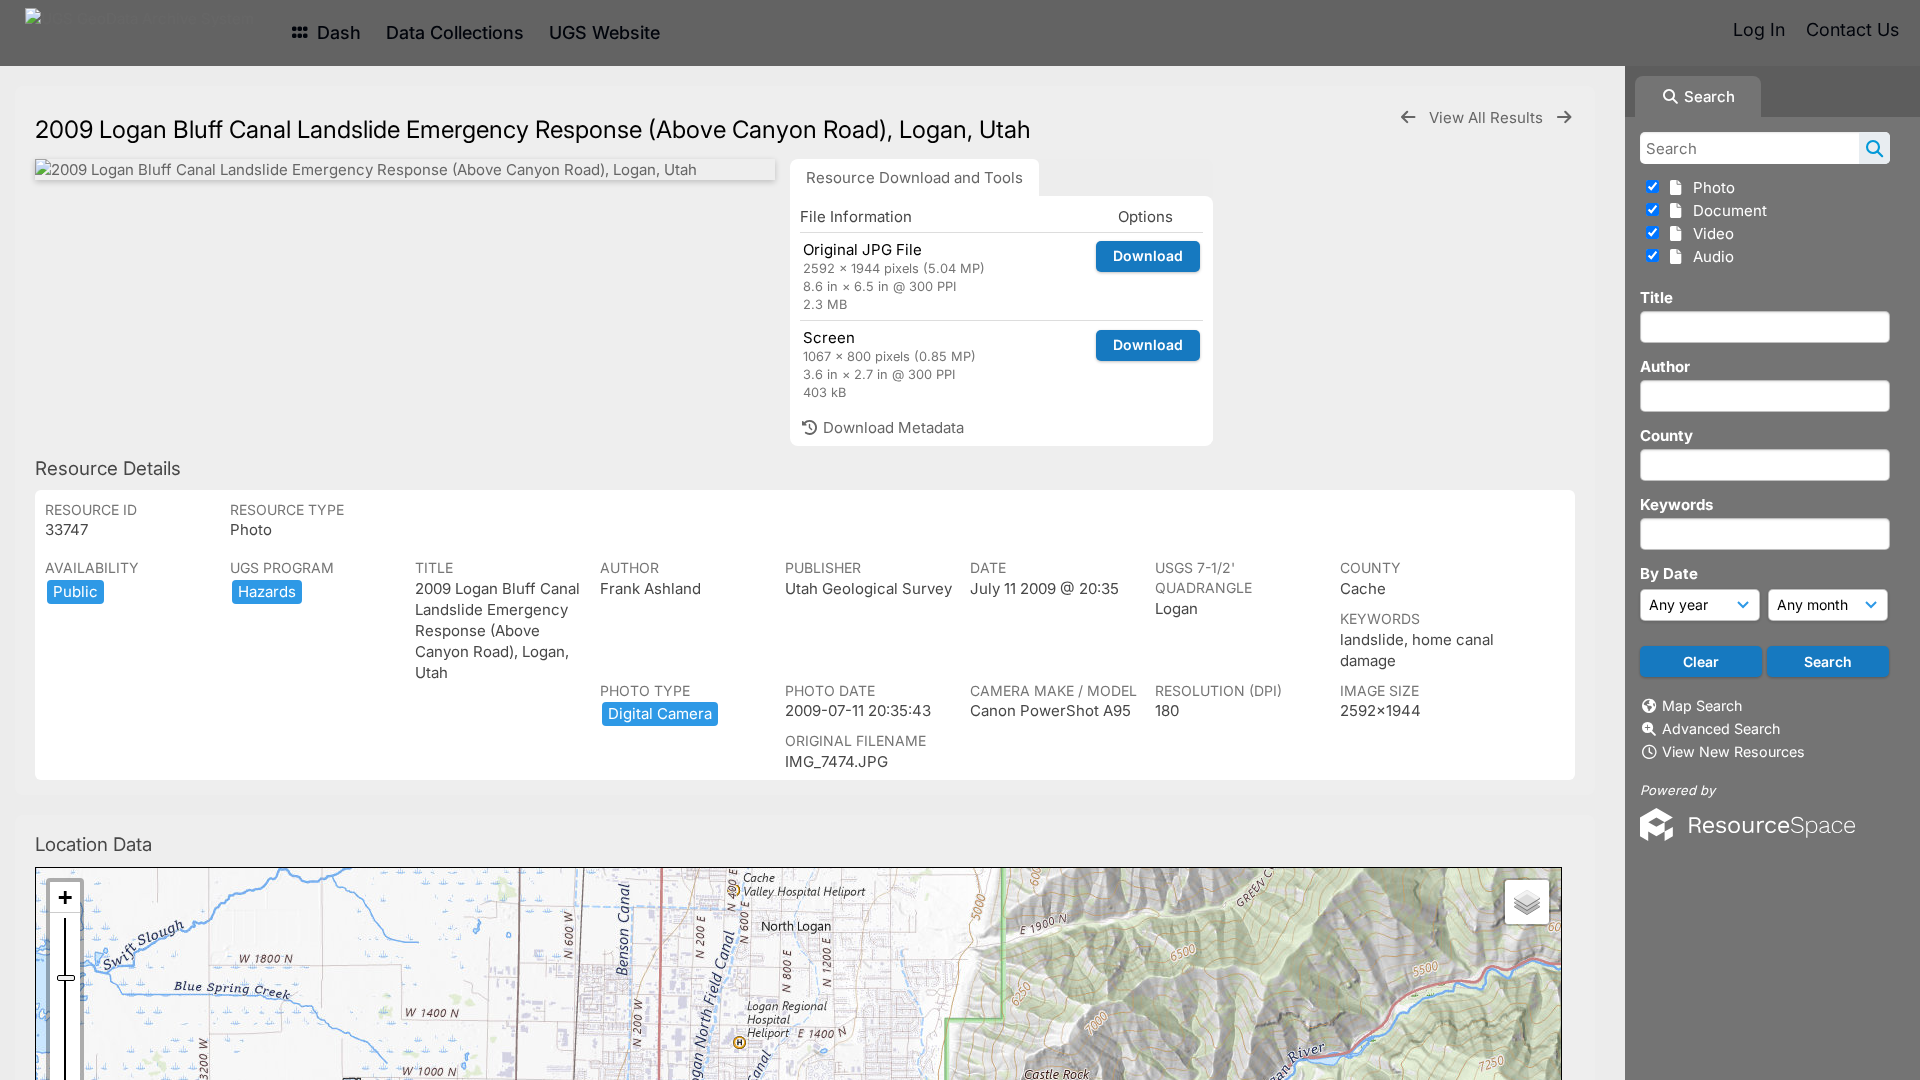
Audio (1709, 256)
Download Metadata (891, 427)
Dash (336, 32)
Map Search (1702, 705)
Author (1665, 366)
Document (1726, 210)
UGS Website (604, 32)
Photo (1710, 187)
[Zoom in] (65, 897)
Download (1148, 255)
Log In (1759, 29)
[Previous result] (1408, 117)
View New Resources (1733, 751)
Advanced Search (1721, 728)
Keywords (1676, 504)
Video (1709, 233)
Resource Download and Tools (914, 177)
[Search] (1874, 148)
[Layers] (1527, 902)
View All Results (1488, 117)
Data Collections (455, 32)
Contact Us (1852, 29)
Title (1656, 297)
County (1666, 435)
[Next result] (1564, 117)
